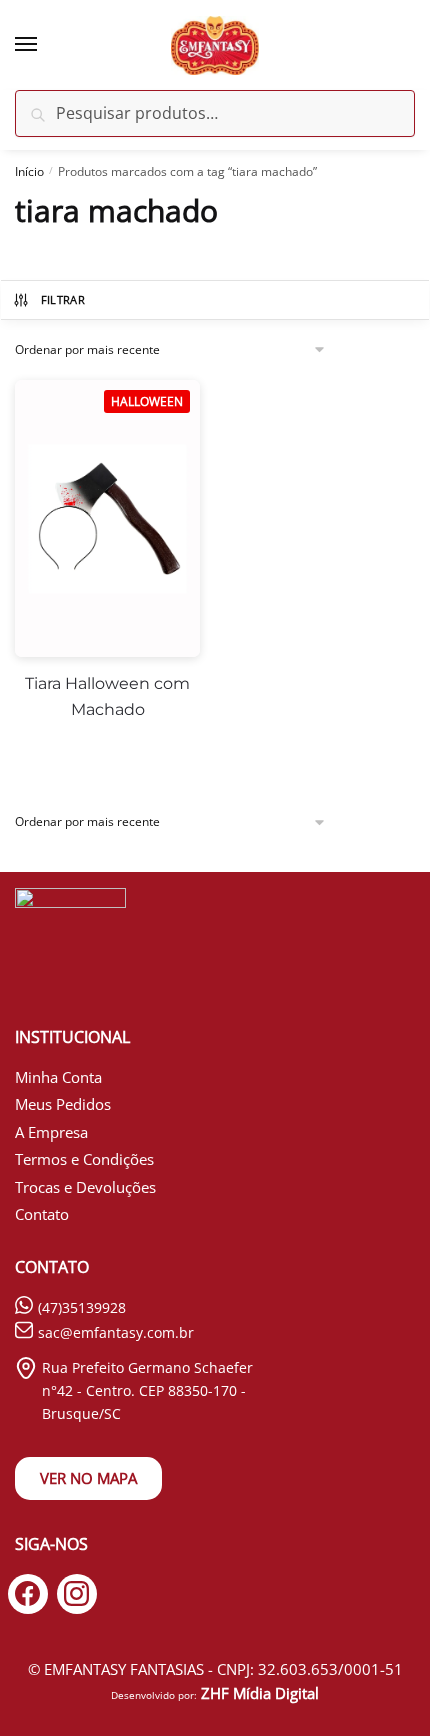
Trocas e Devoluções (85, 1187)
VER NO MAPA (88, 1478)
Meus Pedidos (63, 1104)
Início (29, 171)
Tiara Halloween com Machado (107, 696)
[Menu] (45, 45)
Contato (42, 1214)
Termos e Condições (84, 1159)
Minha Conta (58, 1077)
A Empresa (51, 1132)
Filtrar (63, 299)
